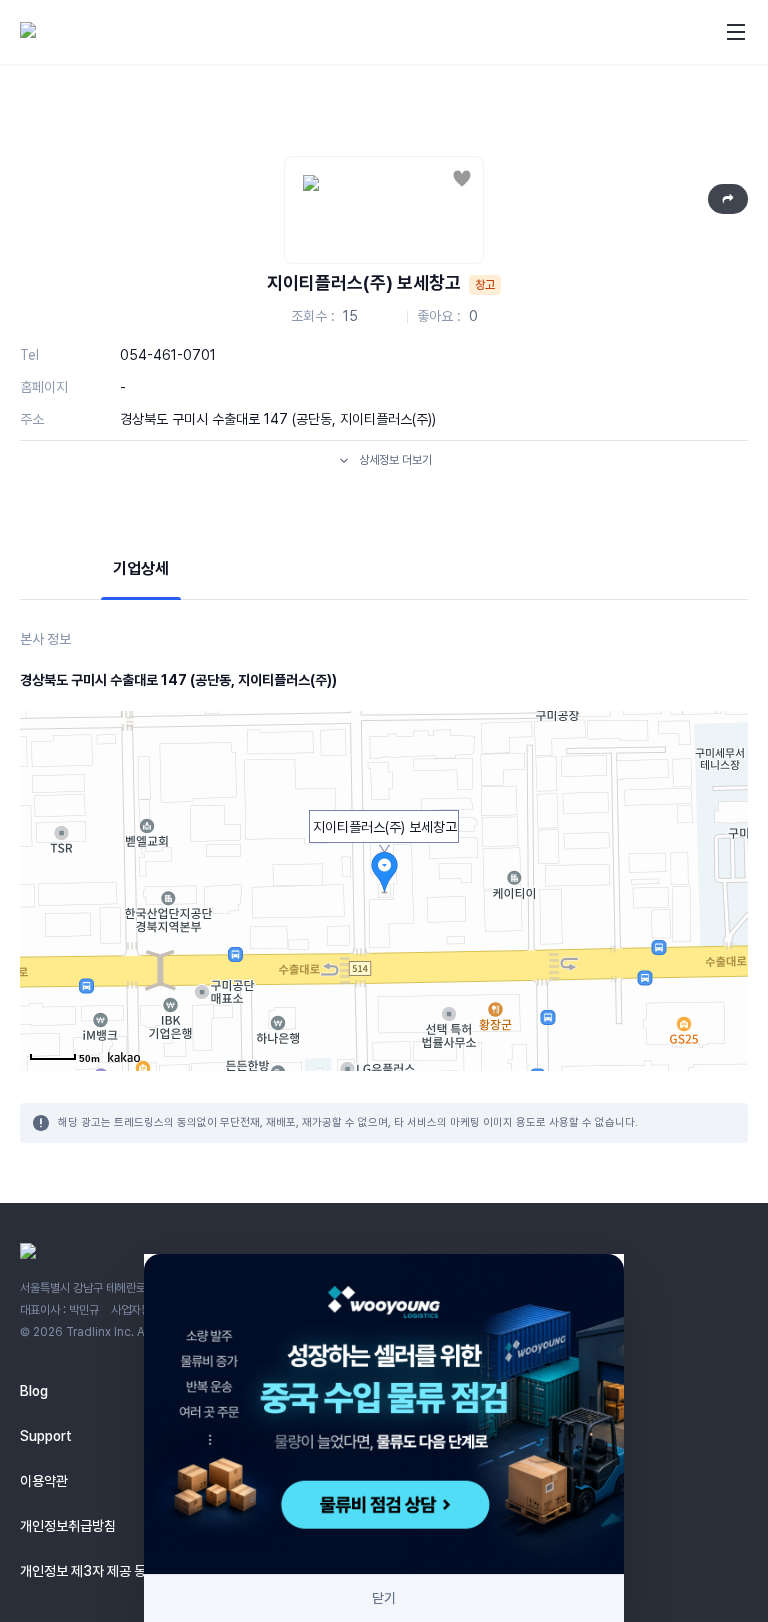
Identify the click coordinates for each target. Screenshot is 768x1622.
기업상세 (141, 568)
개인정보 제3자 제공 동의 (89, 1571)
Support (46, 1436)
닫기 (384, 1598)
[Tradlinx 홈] (83, 32)
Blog (34, 1391)
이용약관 (44, 1481)
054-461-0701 (168, 355)
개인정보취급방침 (68, 1526)
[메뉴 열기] (736, 32)
